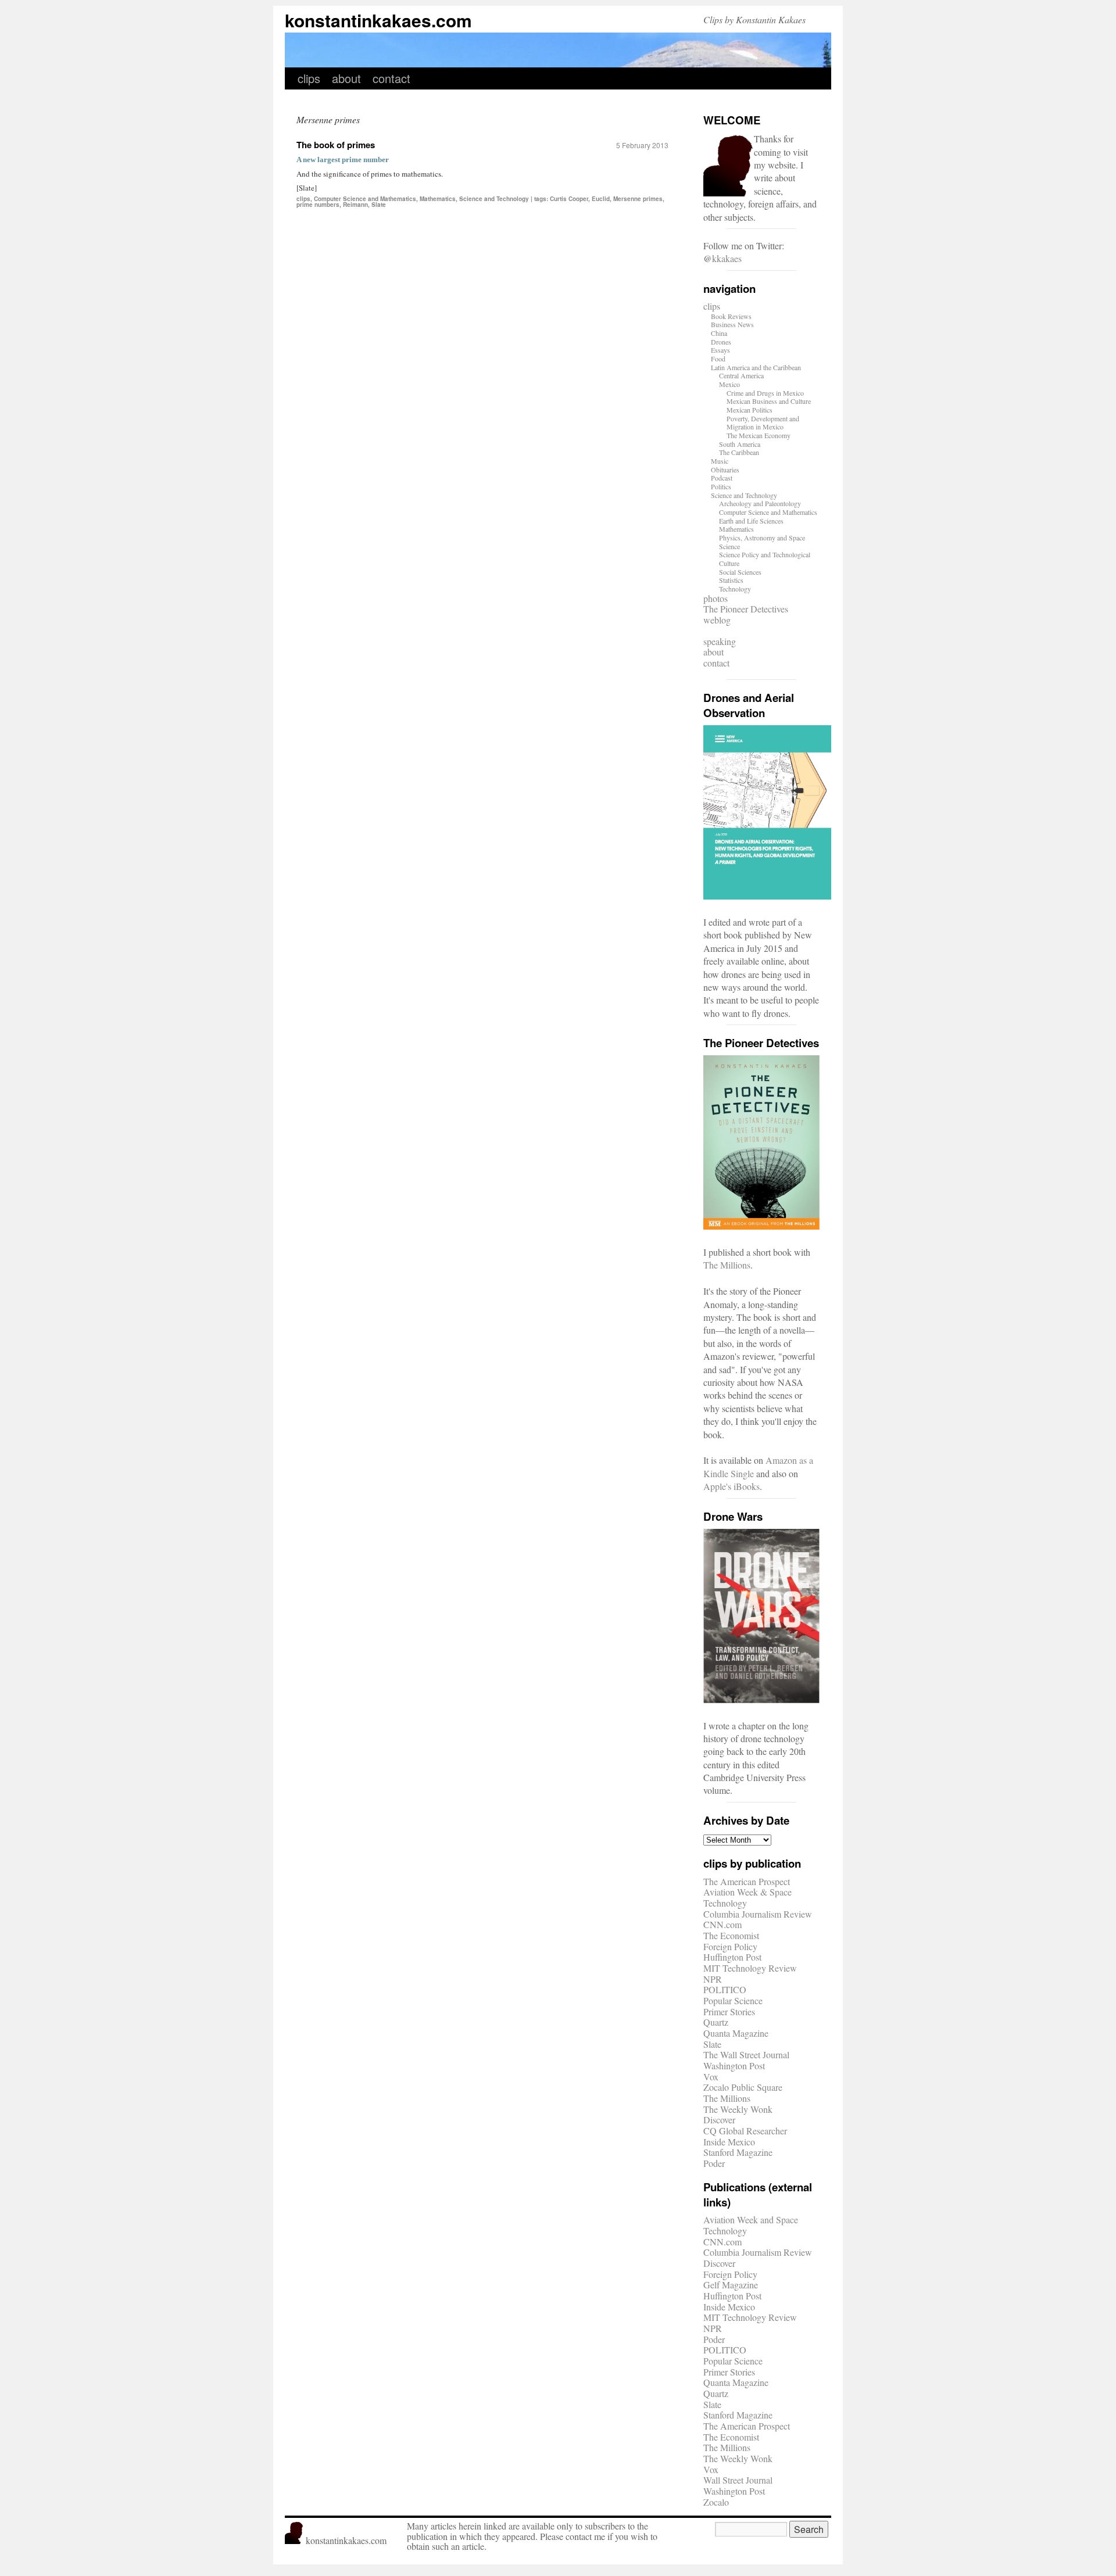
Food (718, 359)
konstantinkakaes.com (378, 20)
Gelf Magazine (731, 2285)
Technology (735, 589)
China (719, 333)
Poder (714, 2163)
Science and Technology (494, 199)
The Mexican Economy (759, 435)
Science (729, 546)
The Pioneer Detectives (746, 609)
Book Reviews (731, 316)
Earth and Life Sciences (751, 521)
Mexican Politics (750, 410)
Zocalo (716, 2502)
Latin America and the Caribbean (756, 367)
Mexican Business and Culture (769, 401)
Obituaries (725, 470)
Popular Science (733, 2000)
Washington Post (734, 2066)
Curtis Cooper (569, 199)
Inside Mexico (729, 2142)
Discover (719, 2120)
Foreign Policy (730, 1946)
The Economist (731, 1935)
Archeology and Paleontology (760, 503)
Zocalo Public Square (743, 2087)
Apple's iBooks (732, 1486)
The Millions (727, 1265)
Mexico (729, 384)
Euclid (601, 199)
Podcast (722, 478)
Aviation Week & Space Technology (747, 1897)
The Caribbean (739, 452)
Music (720, 461)
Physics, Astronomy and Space (762, 538)
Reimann (355, 205)
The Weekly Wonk (738, 2109)
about (346, 78)
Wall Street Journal (738, 2480)
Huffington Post (732, 1957)
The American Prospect (747, 1881)
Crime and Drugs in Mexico (765, 393)
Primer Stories (729, 2011)
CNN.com (722, 1924)
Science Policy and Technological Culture (765, 559)
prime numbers (318, 205)
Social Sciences (740, 572)
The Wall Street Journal (746, 2054)
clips (309, 78)
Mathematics (438, 199)
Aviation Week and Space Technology (751, 2225)
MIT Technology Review (750, 1968)
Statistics (731, 580)
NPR (713, 1979)
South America (740, 444)
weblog (717, 620)
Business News (732, 324)
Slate (379, 205)
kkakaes (727, 258)
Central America (741, 375)
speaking (720, 641)
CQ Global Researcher (745, 2131)
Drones (721, 342)
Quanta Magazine (736, 2033)
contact (391, 78)
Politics (721, 486)
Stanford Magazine (738, 2152)
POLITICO (725, 1989)
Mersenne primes (638, 199)
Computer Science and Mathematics (365, 199)
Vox (711, 2077)
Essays (720, 350)
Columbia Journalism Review (758, 1914)
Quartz (716, 2022)
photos (716, 598)
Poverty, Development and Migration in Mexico (763, 423)
